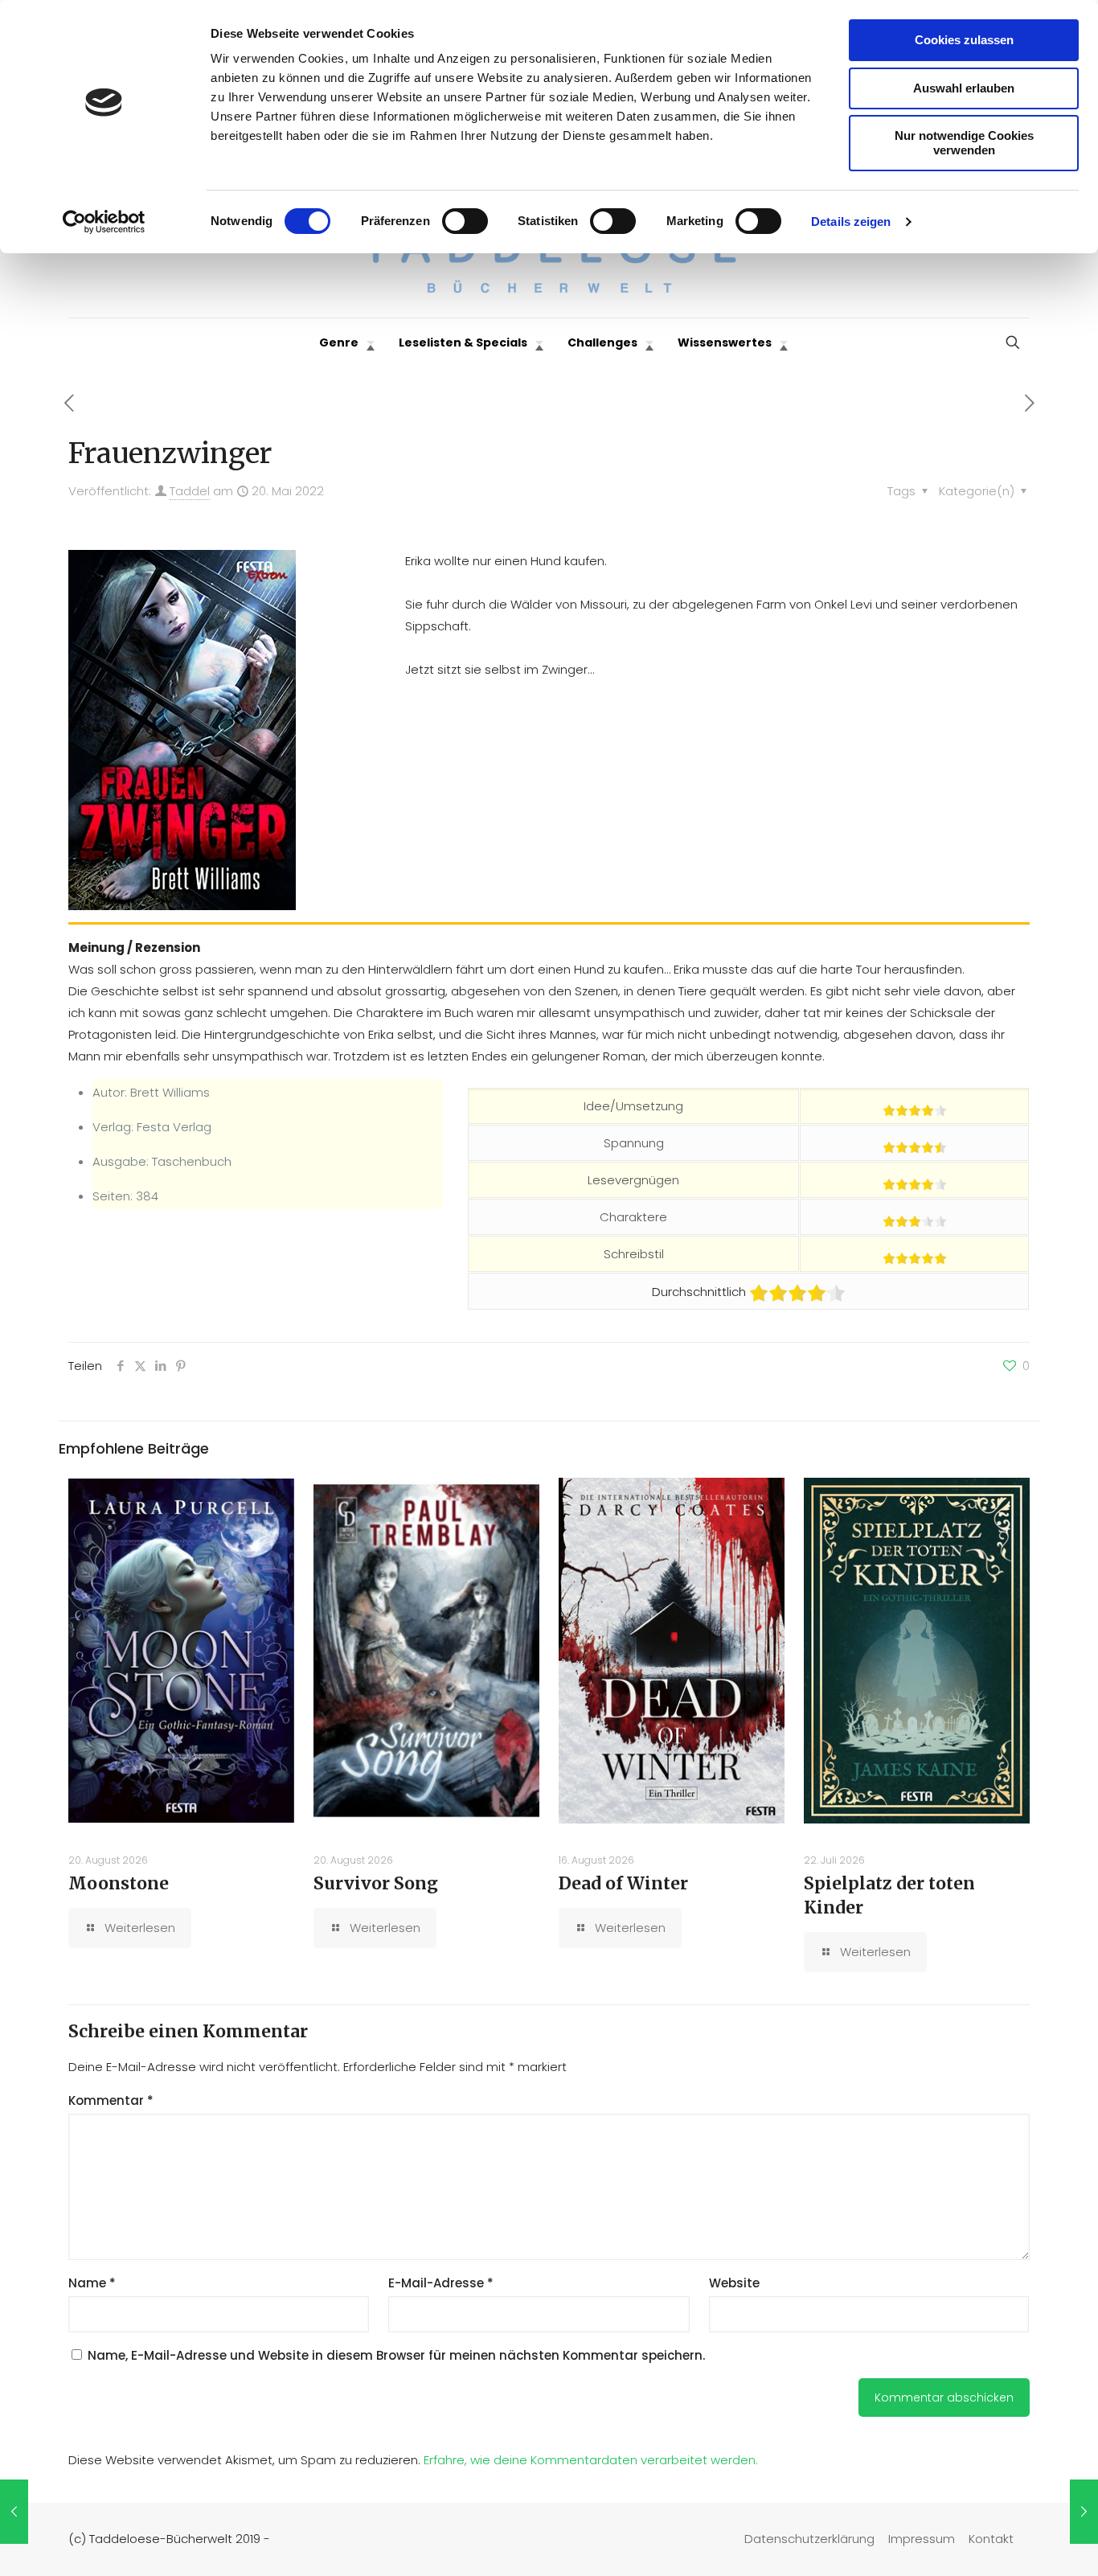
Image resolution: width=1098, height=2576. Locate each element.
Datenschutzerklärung (809, 2539)
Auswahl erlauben (964, 88)
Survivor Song (376, 1883)
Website (734, 2283)
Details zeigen (851, 222)
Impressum (922, 2539)
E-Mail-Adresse (441, 2283)
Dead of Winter (623, 1883)
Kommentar (111, 2100)
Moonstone (119, 1883)
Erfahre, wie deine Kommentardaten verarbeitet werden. (591, 2460)
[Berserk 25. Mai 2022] (1084, 2512)
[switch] (465, 221)
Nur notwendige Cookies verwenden (964, 143)
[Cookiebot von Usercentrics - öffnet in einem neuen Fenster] (104, 222)
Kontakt (991, 2539)
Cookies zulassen (964, 40)
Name (92, 2283)
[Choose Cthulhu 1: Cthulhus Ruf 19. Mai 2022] (14, 2512)
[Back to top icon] (1021, 2543)
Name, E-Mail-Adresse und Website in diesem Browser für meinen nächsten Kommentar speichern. (396, 2355)
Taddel (190, 491)
